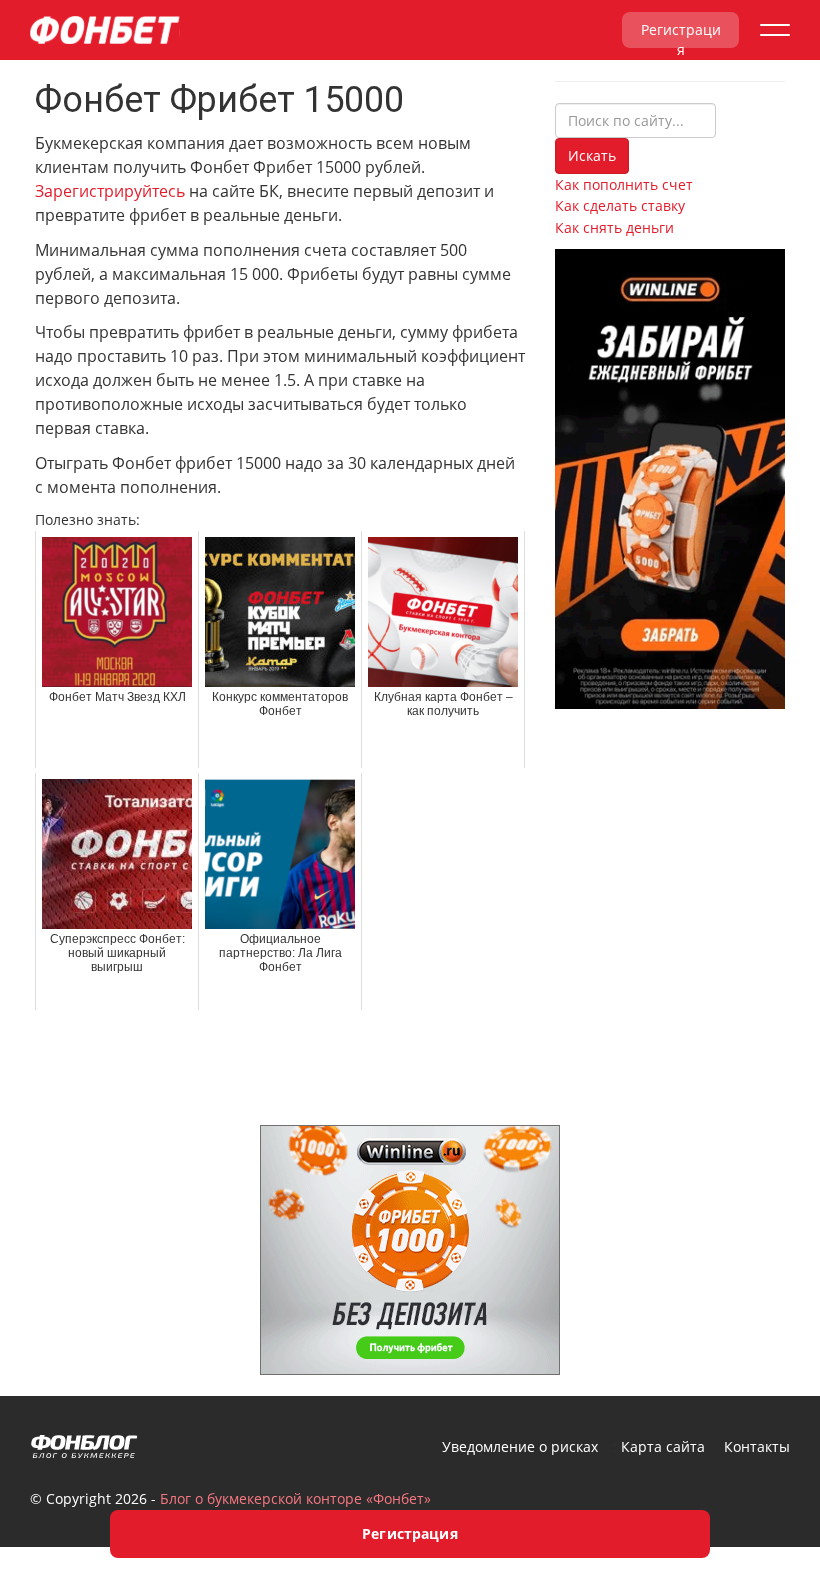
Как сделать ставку (620, 205)
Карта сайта (663, 1446)
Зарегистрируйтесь (110, 191)
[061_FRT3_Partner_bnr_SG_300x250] (410, 1247)
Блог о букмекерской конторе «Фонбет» (295, 1498)
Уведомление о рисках (520, 1446)
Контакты (757, 1446)
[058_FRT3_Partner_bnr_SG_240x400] (670, 476)
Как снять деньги (614, 227)
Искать (592, 155)
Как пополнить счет (624, 184)
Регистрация (681, 34)
